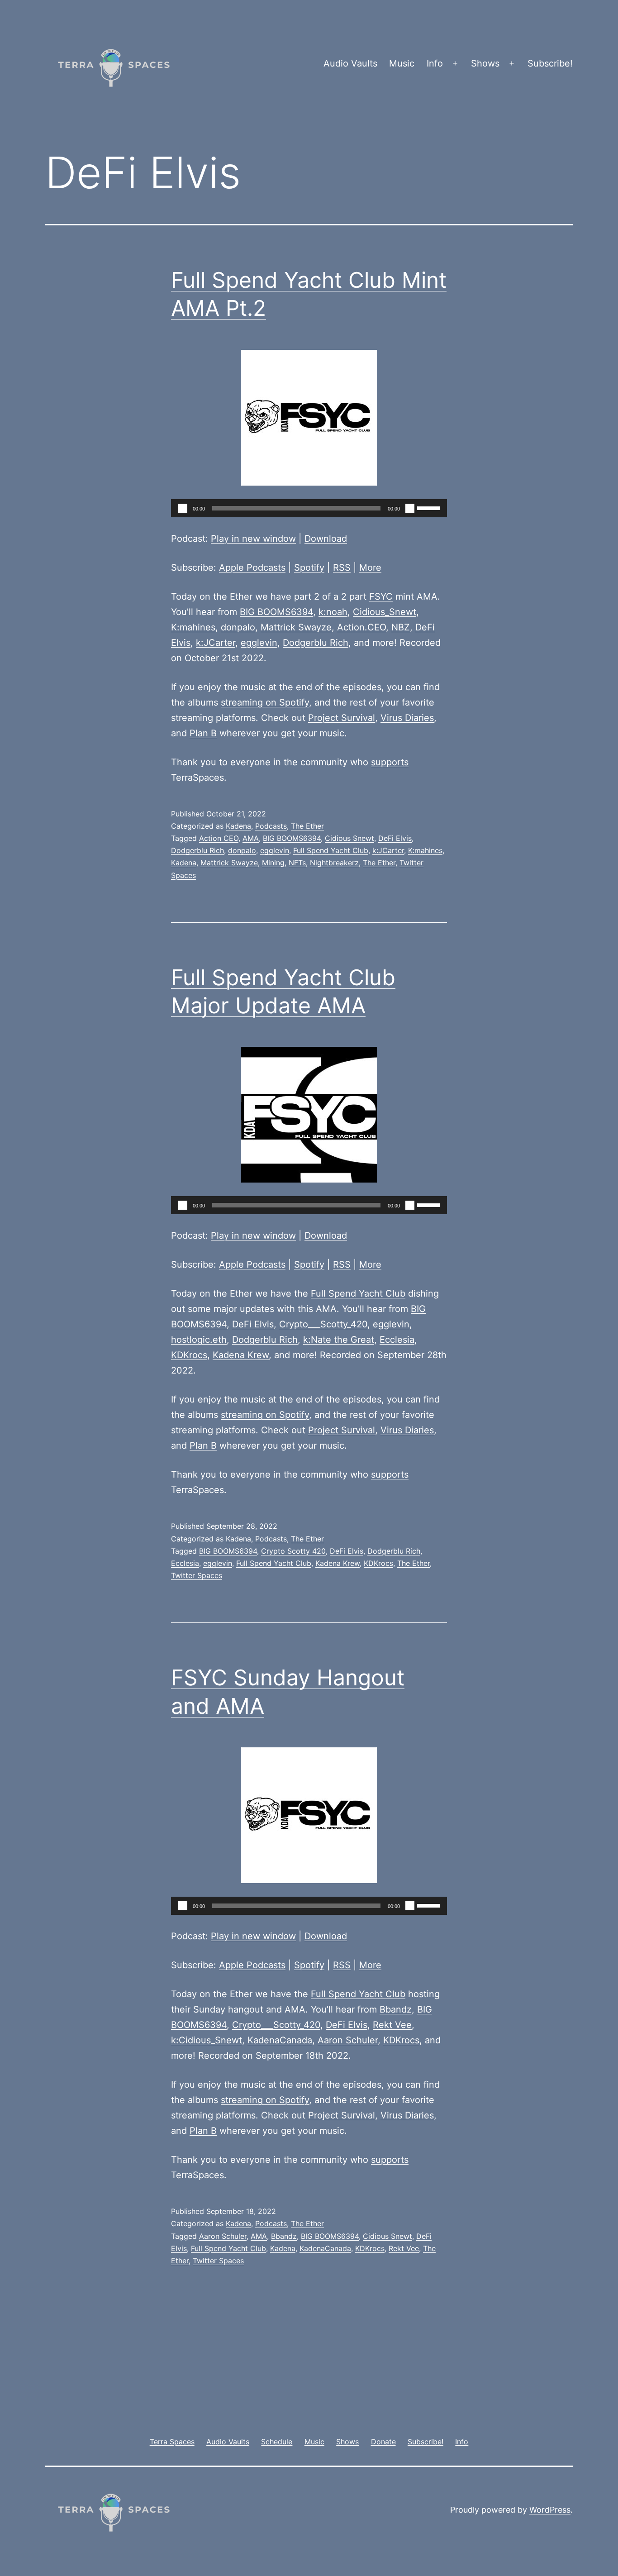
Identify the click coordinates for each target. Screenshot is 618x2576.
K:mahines (193, 627)
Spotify (309, 568)
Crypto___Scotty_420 (323, 1324)
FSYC (381, 596)
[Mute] (410, 508)
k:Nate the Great (339, 1340)
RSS (342, 568)
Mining (273, 863)
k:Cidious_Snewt (207, 2040)
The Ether (307, 826)
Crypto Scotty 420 (293, 1551)
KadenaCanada (280, 2040)
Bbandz (396, 2009)
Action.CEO (361, 627)
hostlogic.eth (199, 1340)
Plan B (203, 733)
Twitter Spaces (197, 1575)
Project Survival (342, 718)
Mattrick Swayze (296, 627)
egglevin (259, 643)
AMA (251, 838)
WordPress (550, 2510)
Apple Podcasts (252, 568)
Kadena (238, 826)
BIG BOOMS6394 (276, 612)
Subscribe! (550, 63)
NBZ (401, 627)
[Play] (183, 508)
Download (326, 539)
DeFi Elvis (395, 838)
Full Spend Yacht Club (331, 850)
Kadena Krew (241, 1355)
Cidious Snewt (349, 838)
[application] (309, 508)
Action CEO (219, 838)
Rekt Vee (392, 2025)
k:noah (333, 612)
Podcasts (271, 826)
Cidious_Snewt (385, 612)
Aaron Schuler (348, 2040)
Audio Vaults (350, 63)
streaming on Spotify (265, 702)
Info (435, 63)
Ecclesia (397, 1340)
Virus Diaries (407, 718)
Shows (485, 63)
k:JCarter (216, 643)
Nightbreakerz (334, 863)
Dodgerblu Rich (316, 643)
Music (402, 63)
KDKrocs (189, 1355)
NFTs (297, 863)
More (370, 568)
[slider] (430, 507)
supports (390, 762)
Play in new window (253, 539)
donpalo (238, 627)
